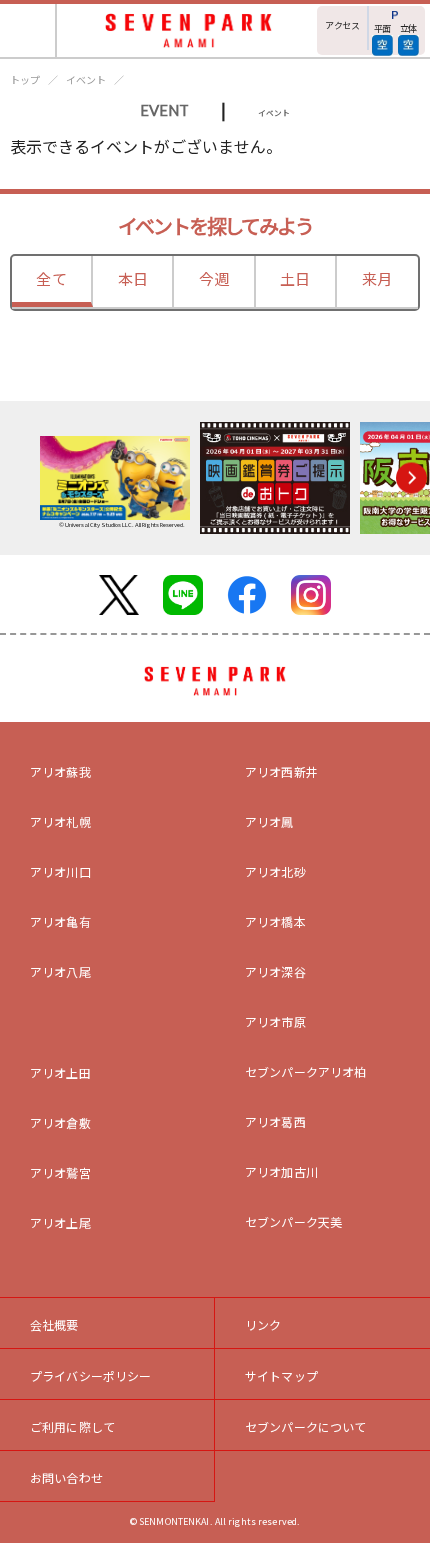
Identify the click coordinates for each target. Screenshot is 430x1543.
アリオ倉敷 (60, 1122)
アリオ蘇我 (60, 771)
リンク (263, 1324)
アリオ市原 (275, 1021)
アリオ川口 (60, 871)
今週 (214, 278)
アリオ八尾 (60, 971)
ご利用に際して (72, 1426)
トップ (25, 79)
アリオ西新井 (281, 771)
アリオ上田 (60, 1072)
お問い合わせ (66, 1477)
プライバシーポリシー (91, 1375)
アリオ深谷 (275, 971)
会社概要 (54, 1324)
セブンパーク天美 (293, 1221)
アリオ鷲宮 (60, 1172)
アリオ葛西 (275, 1121)
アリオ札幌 (60, 821)
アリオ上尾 (60, 1222)
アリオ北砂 (275, 871)
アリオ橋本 (275, 921)
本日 (133, 278)
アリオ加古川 (281, 1171)
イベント (86, 79)
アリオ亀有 (60, 921)
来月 (377, 278)
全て (51, 278)
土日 (295, 278)
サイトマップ (281, 1375)
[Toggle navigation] (28, 30)
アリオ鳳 (269, 821)
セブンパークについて (306, 1426)
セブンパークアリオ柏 (306, 1071)
